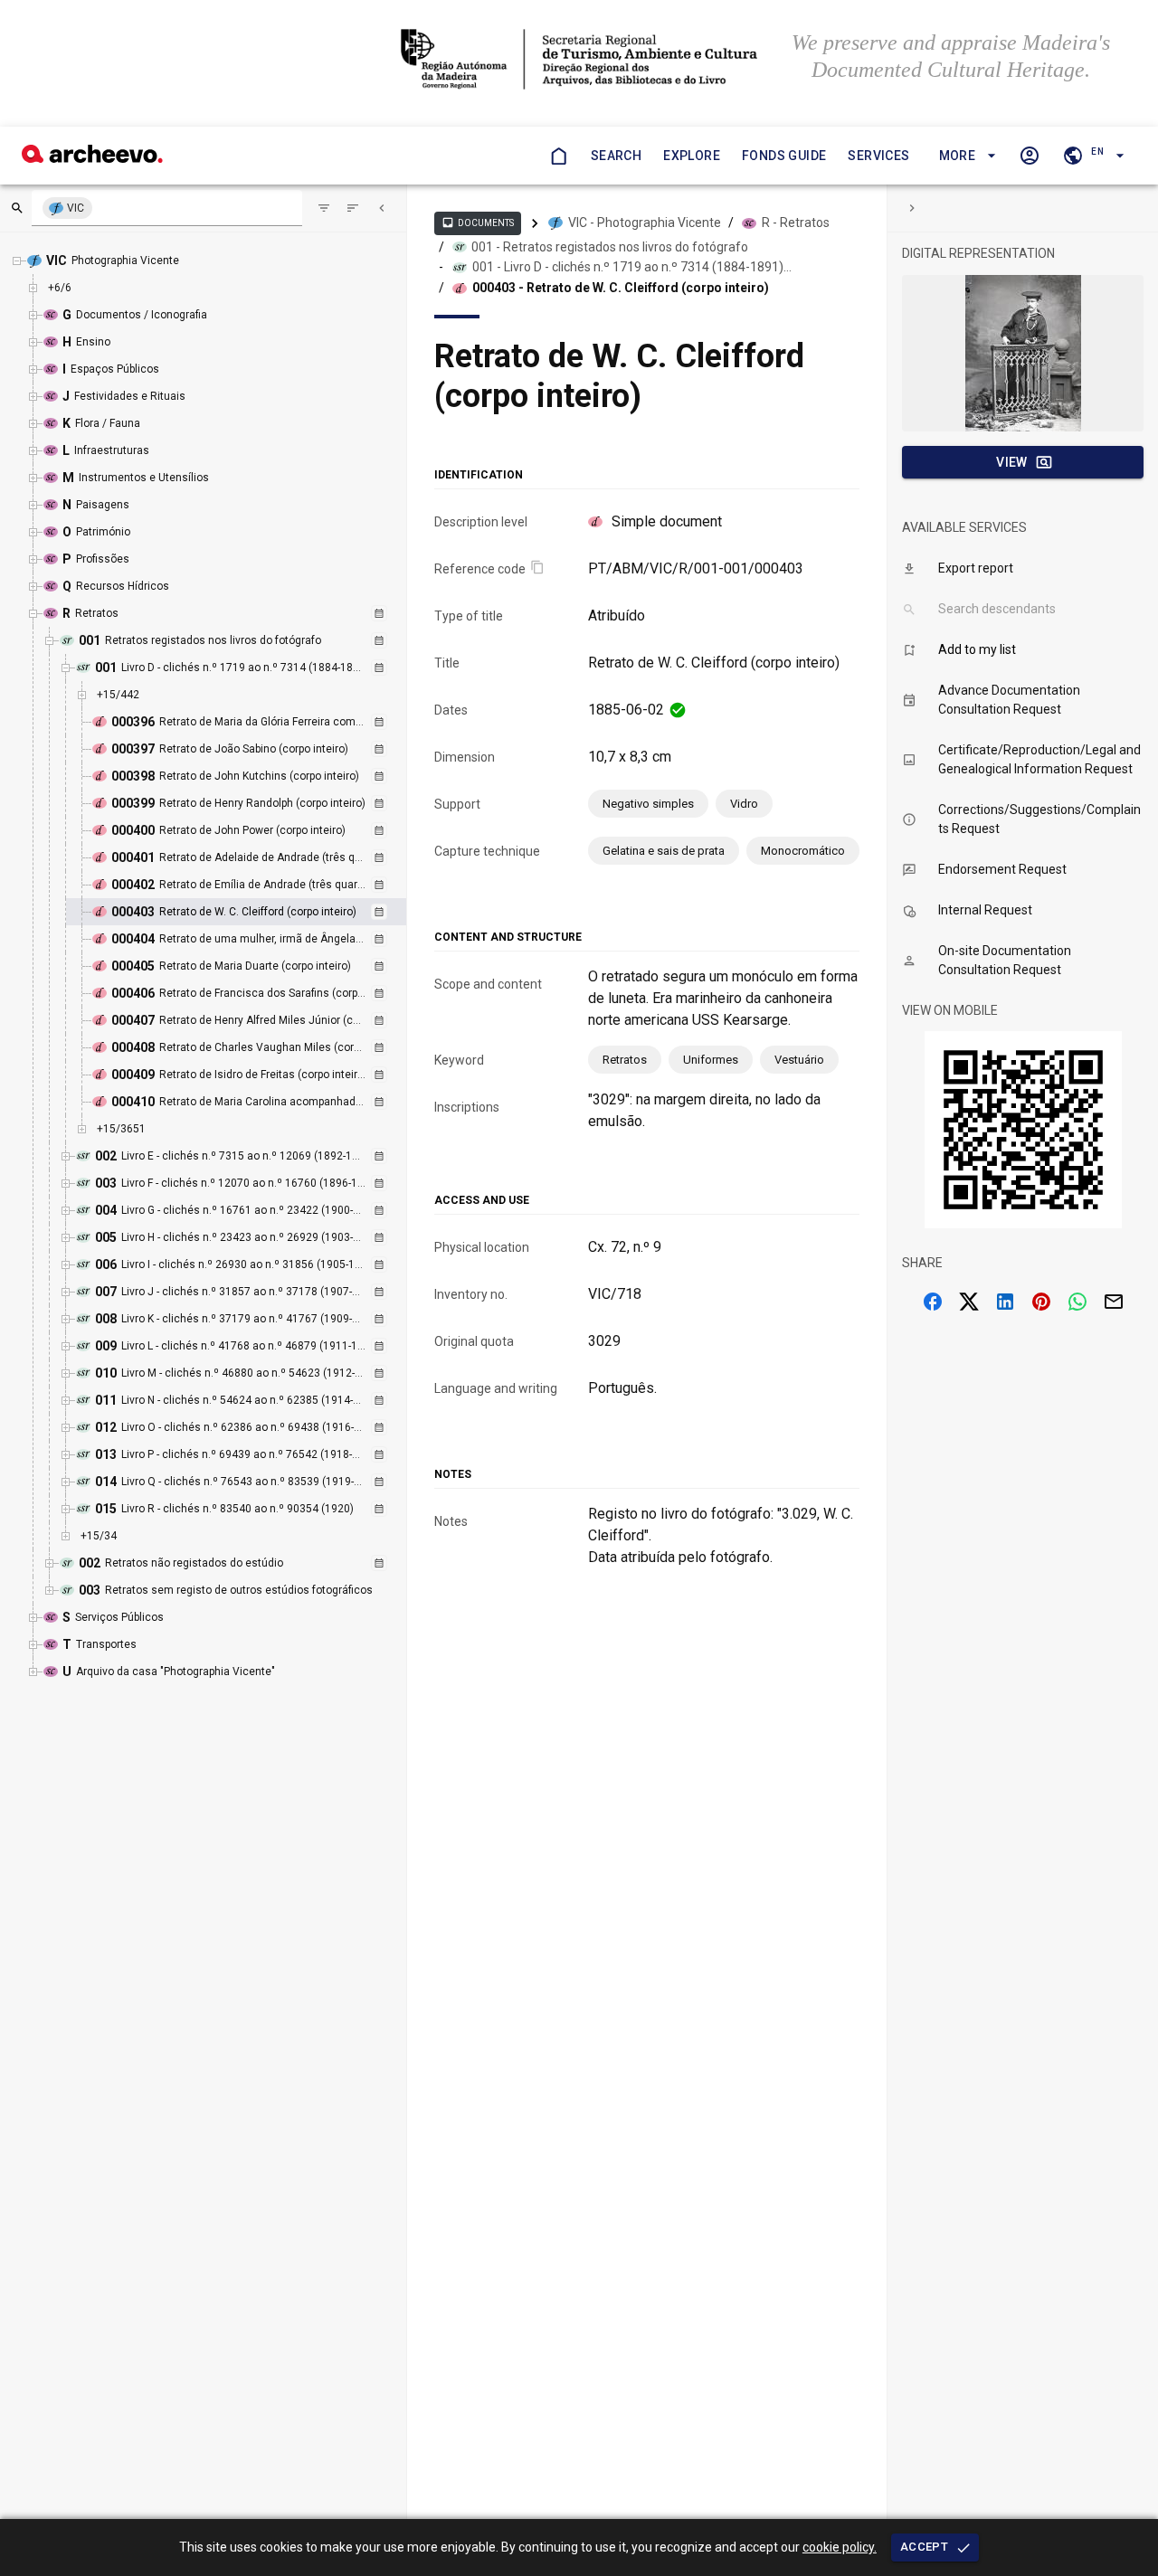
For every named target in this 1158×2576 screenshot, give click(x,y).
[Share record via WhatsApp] (1077, 1302)
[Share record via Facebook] (933, 1302)
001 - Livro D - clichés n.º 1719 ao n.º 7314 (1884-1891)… (632, 267)
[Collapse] (382, 208)
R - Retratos (796, 223)
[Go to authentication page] (1030, 156)
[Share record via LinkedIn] (1005, 1302)
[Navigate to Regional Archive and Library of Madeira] (579, 61)
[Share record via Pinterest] (1041, 1302)
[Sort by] (324, 208)
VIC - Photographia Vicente (645, 223)
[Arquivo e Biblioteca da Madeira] (92, 158)
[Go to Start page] (558, 156)
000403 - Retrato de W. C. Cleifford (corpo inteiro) (621, 288)
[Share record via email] (1114, 1302)
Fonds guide (784, 156)
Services (878, 156)
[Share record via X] (969, 1302)
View (1012, 462)
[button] (965, 156)
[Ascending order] (353, 208)
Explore (692, 156)
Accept (924, 2547)
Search (616, 156)
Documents (478, 223)
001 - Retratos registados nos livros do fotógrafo (610, 247)
